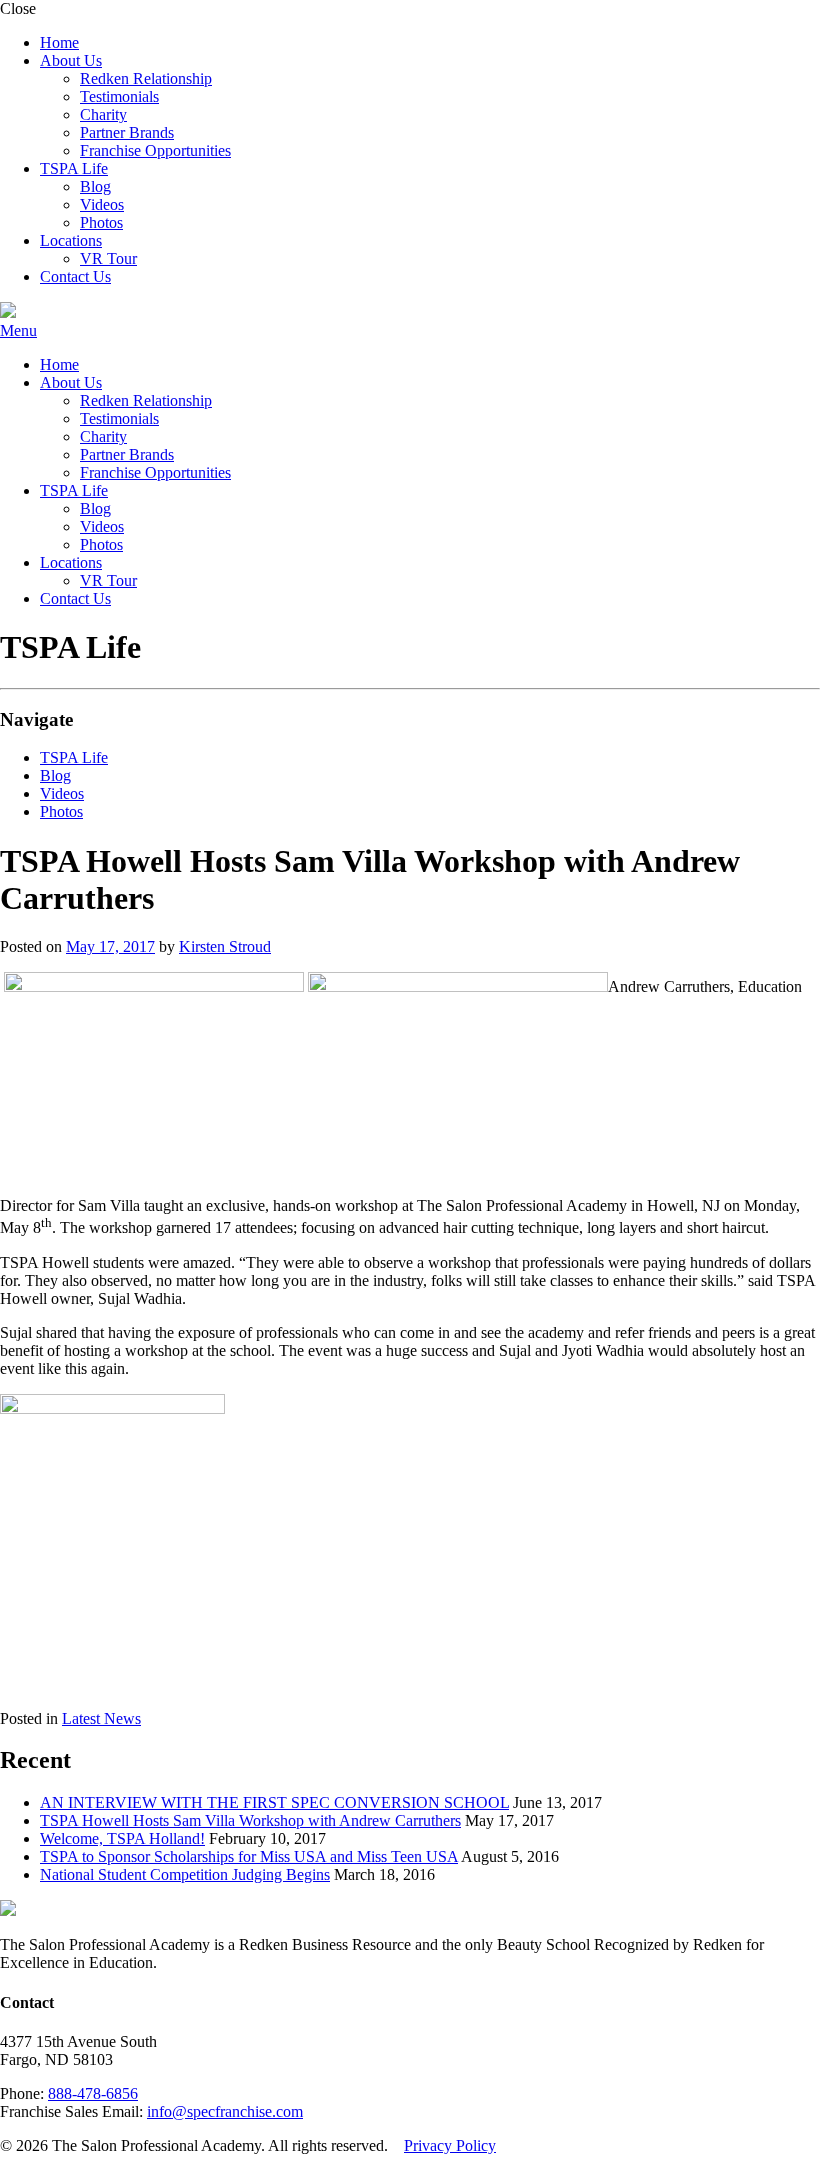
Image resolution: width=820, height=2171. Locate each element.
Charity (103, 114)
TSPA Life (74, 168)
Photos (101, 222)
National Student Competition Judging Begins (185, 1874)
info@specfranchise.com (225, 2111)
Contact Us (75, 276)
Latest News (101, 1718)
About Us (71, 60)
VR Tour (108, 258)
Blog (95, 186)
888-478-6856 (93, 2093)
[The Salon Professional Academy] (8, 312)
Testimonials (119, 96)
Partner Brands (127, 132)
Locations (71, 240)
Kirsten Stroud (225, 946)
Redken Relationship (146, 78)
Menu (18, 330)
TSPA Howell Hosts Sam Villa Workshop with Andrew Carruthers (250, 1820)
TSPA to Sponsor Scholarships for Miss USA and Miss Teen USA (249, 1856)
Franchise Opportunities (155, 150)
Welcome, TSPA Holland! (122, 1838)
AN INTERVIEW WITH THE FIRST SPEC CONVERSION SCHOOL (274, 1802)
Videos (102, 204)
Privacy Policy (450, 2145)
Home (59, 42)
